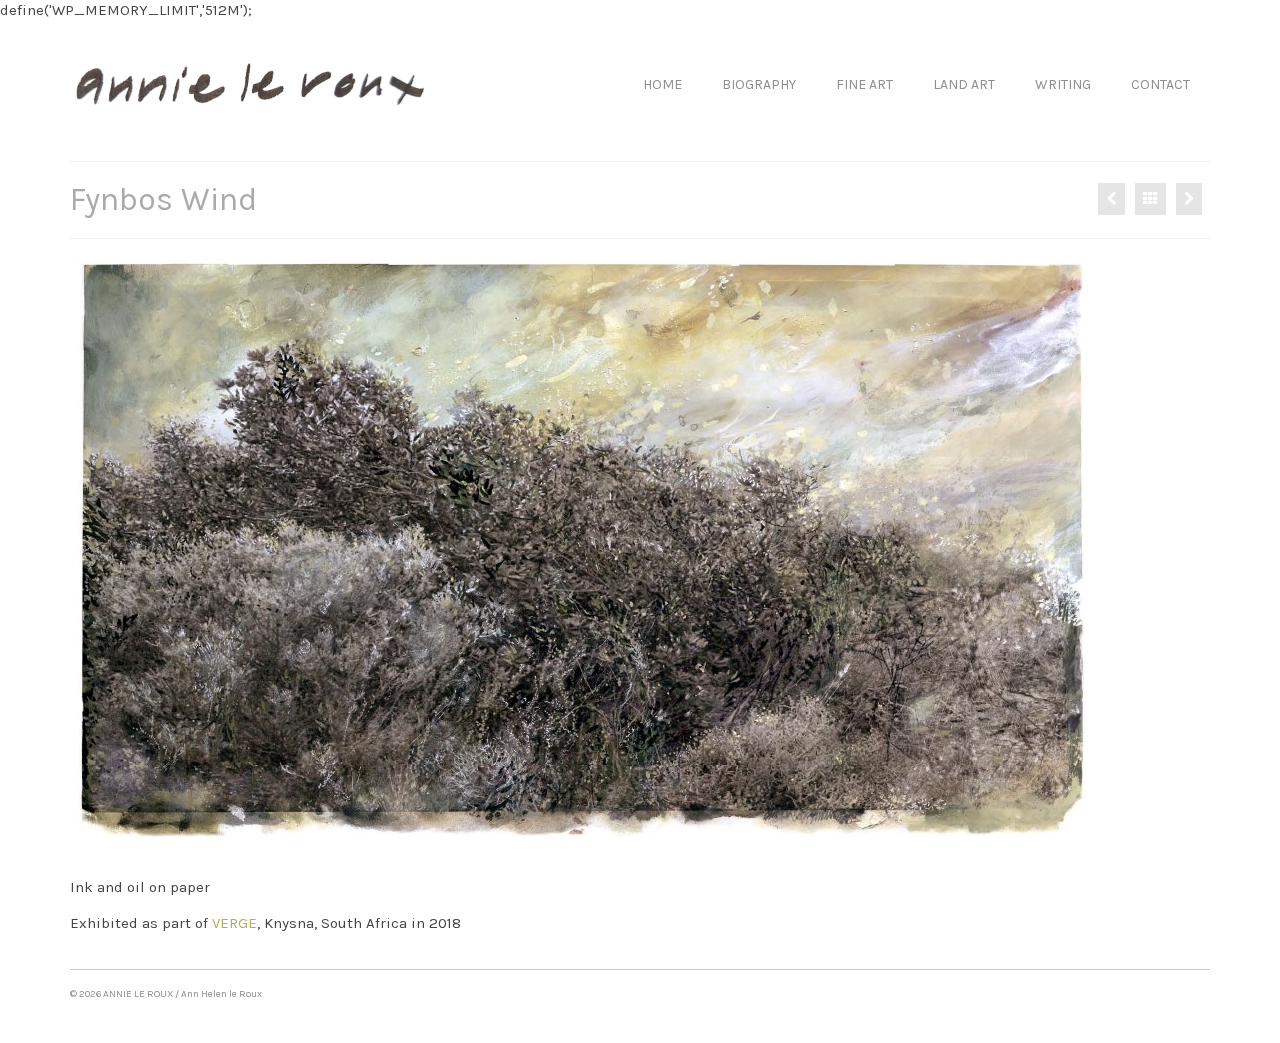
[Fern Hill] (1111, 199)
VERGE (234, 923)
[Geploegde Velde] (1189, 199)
